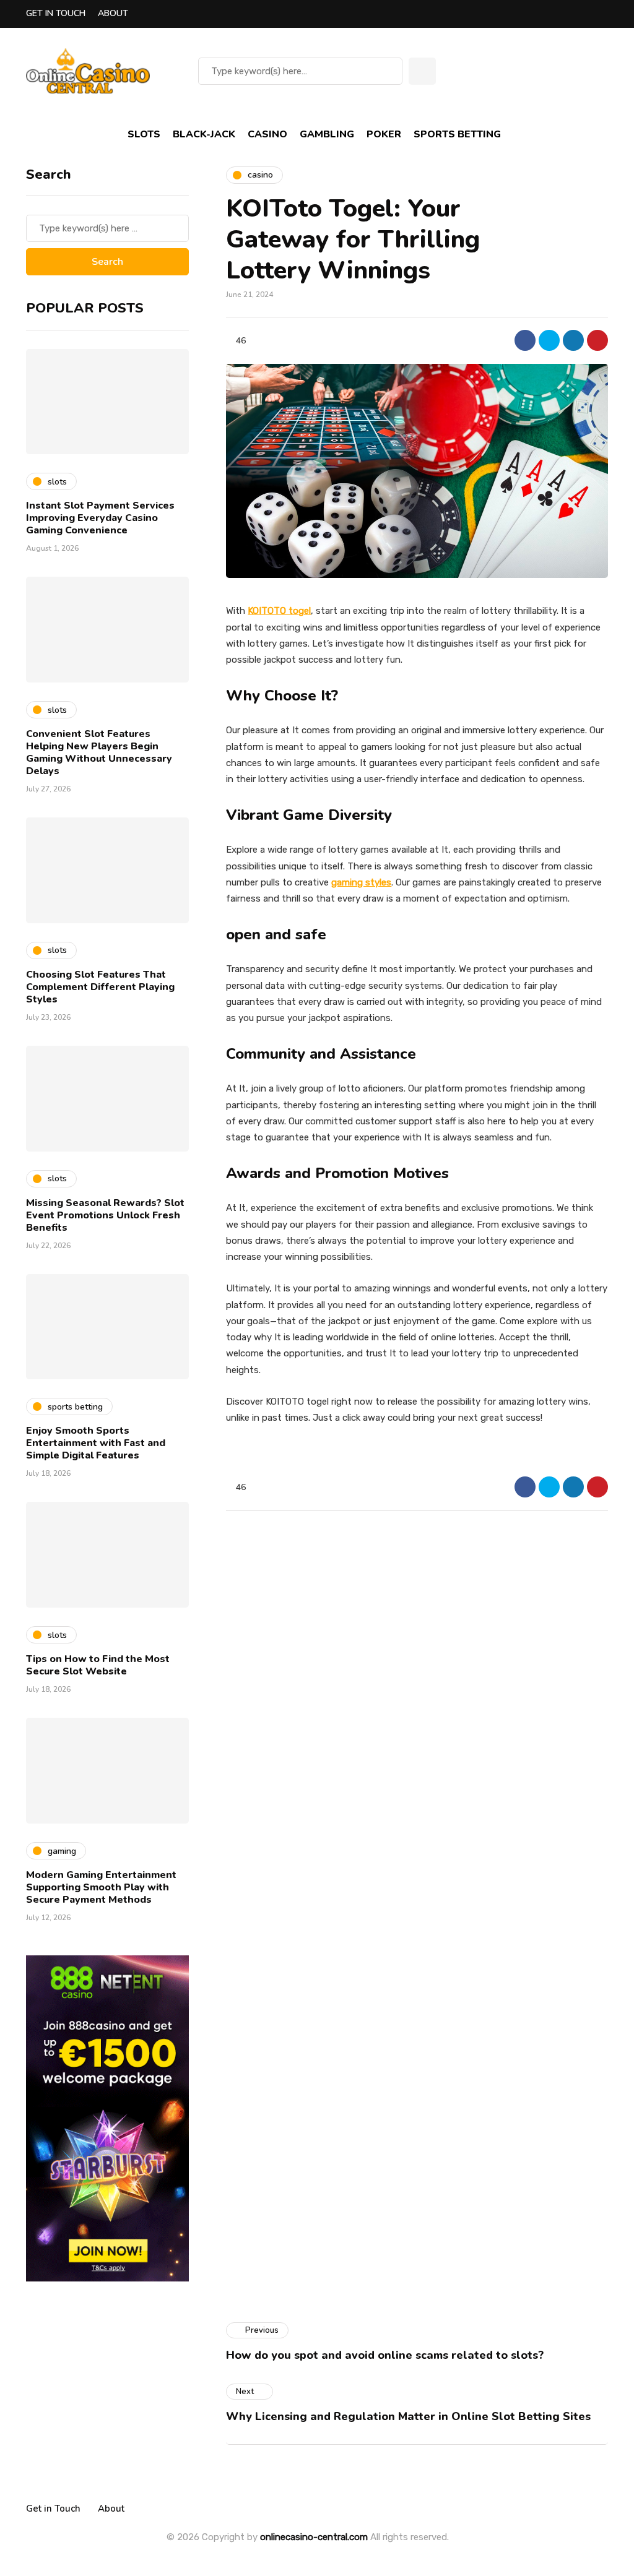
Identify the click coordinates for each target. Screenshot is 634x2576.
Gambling (327, 134)
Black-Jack (204, 134)
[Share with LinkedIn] (573, 340)
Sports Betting (457, 134)
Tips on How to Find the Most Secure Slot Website (98, 1665)
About (113, 13)
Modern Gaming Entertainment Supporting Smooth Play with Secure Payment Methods (101, 1887)
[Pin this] (597, 340)
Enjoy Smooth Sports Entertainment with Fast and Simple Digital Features (96, 1443)
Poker (384, 134)
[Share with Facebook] (525, 340)
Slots (144, 134)
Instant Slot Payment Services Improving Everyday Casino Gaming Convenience (100, 518)
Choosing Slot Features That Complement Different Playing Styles (100, 987)
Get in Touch (56, 13)
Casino (267, 134)
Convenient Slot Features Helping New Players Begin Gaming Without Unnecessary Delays (99, 752)
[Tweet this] (549, 340)
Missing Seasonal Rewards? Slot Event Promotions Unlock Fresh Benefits (105, 1215)
